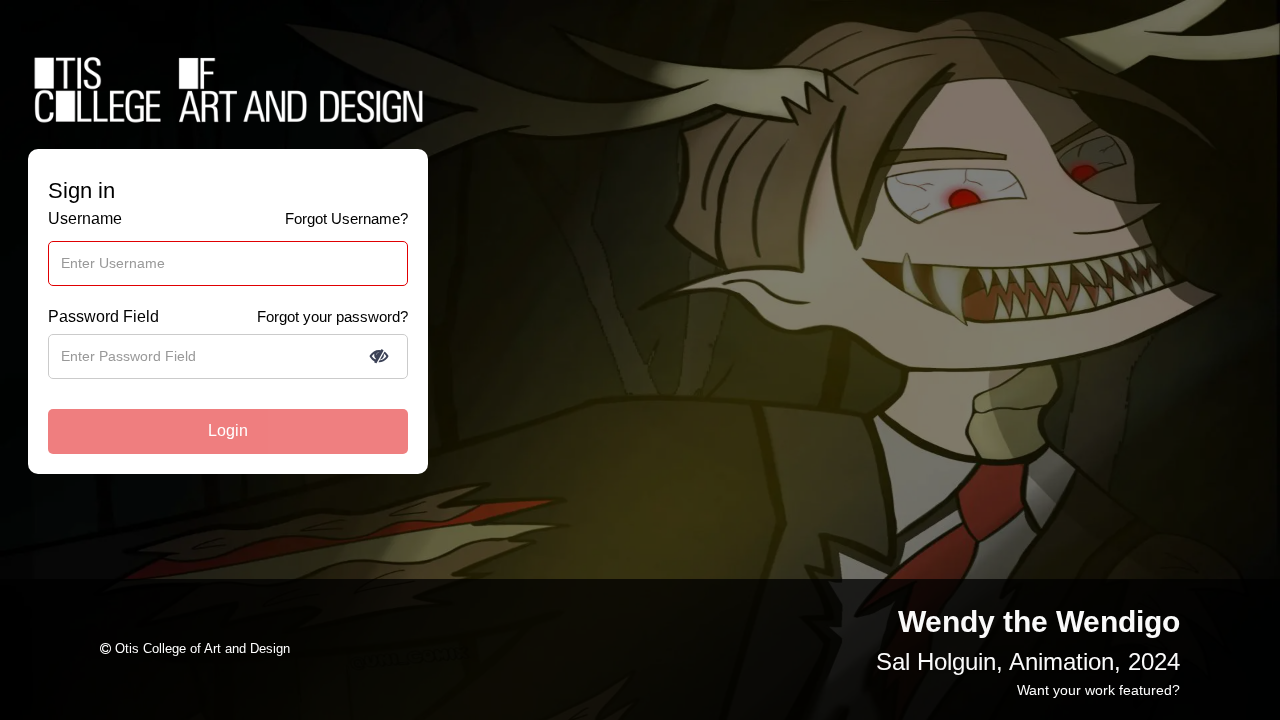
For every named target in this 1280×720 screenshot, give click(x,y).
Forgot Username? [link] (346, 218)
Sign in (81, 191)
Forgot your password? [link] (332, 316)
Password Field (103, 316)
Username (85, 218)
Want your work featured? (1098, 690)
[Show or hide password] (379, 356)
